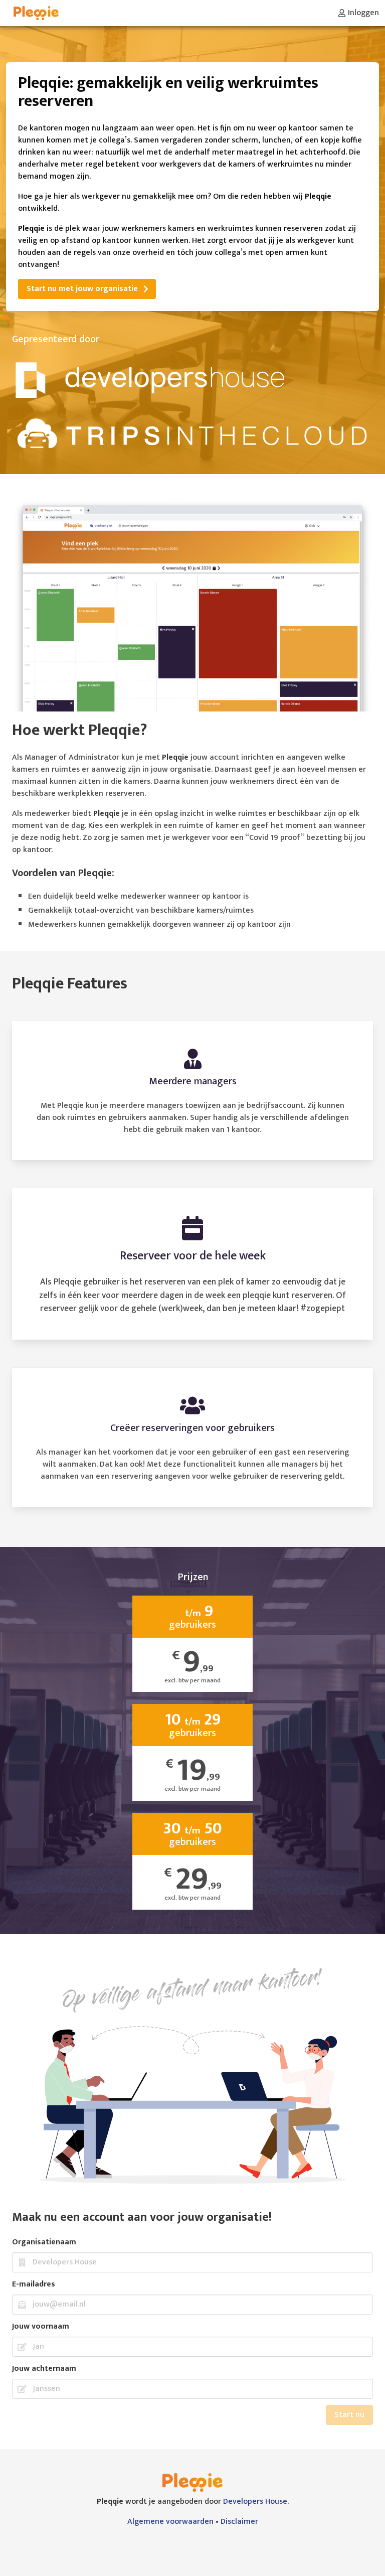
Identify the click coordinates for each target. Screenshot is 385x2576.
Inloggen (363, 13)
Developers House (255, 2501)
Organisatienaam (44, 2242)
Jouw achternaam (44, 2369)
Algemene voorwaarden (170, 2522)
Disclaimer (239, 2522)
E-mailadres (34, 2284)
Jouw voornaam (41, 2327)
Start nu (349, 2415)
